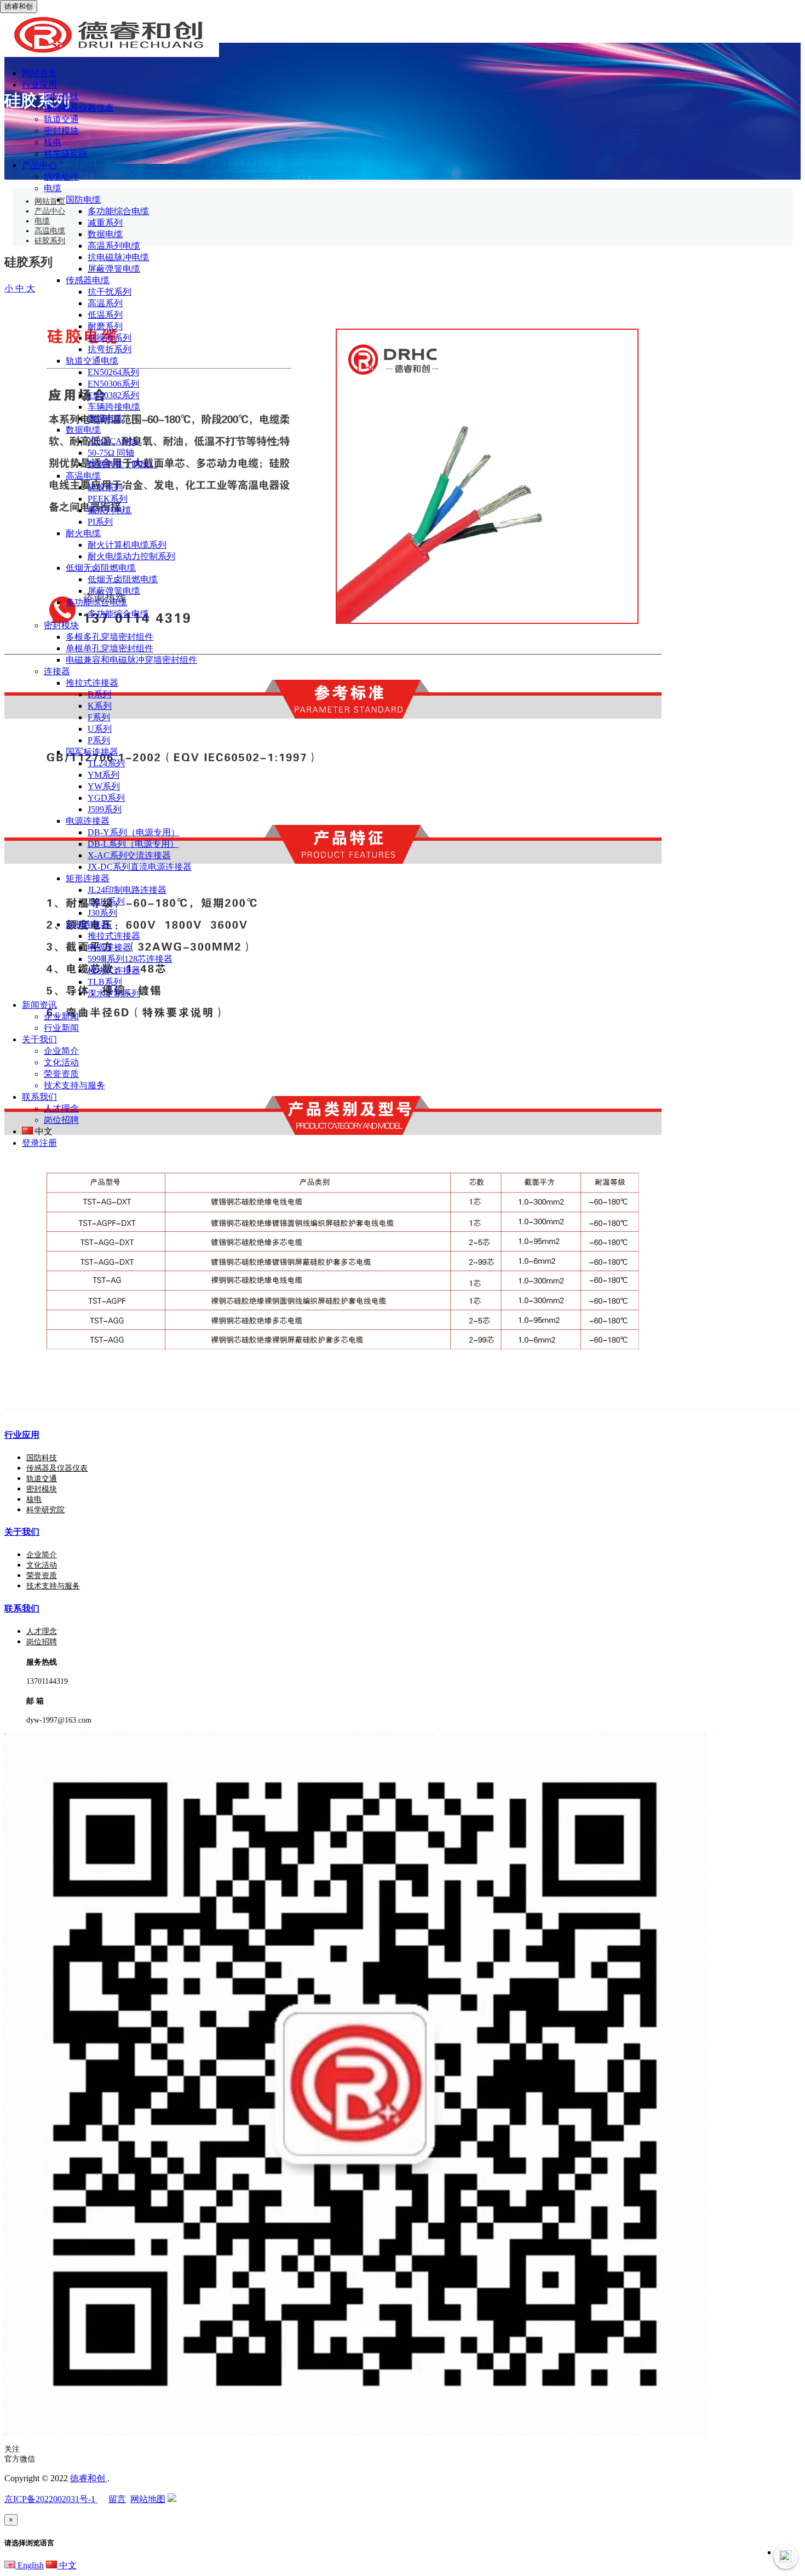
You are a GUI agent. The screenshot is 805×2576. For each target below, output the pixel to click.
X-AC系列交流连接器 (129, 855)
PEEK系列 (108, 499)
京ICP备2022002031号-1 (51, 2499)
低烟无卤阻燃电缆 (101, 568)
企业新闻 (61, 1016)
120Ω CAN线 (113, 441)
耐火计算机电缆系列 (127, 545)
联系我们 (22, 1608)
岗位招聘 (61, 1120)
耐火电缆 (83, 533)
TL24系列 (106, 763)
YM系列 (104, 775)
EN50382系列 (113, 395)
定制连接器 (88, 924)
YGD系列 (106, 798)
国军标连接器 (92, 752)
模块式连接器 (114, 970)
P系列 (99, 740)
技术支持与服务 (74, 1085)
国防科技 (61, 96)
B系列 (99, 694)
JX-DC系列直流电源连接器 (140, 867)
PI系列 (100, 522)
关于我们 (22, 1532)
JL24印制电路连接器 (127, 890)
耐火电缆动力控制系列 (131, 556)
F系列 (99, 717)
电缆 (53, 188)
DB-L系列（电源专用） (133, 844)
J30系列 (102, 913)
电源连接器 (88, 821)
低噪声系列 (110, 338)
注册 (48, 1143)
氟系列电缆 (110, 510)
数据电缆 (105, 234)
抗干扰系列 (110, 292)
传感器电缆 (88, 280)
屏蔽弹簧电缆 (114, 269)
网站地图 (148, 2499)
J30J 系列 (106, 901)
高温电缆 (83, 476)
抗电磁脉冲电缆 (118, 257)
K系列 (100, 706)
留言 (117, 2499)
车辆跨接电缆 (114, 407)
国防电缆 (83, 200)
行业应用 (22, 1435)
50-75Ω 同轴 (111, 453)
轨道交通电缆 (92, 361)
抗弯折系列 (110, 349)
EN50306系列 (113, 384)
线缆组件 (61, 177)
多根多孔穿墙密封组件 (110, 637)
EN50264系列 (113, 372)
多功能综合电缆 (118, 211)
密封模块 (61, 131)
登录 (31, 1143)
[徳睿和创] (110, 54)
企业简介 (61, 1051)
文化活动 (61, 1062)
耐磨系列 (105, 326)
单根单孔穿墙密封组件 (110, 648)
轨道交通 (61, 119)
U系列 (100, 729)
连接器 (57, 671)
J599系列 (105, 809)
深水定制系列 (114, 993)
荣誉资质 (61, 1074)
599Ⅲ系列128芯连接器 (130, 959)
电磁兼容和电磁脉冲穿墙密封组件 (131, 660)
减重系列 (105, 223)
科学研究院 (66, 154)
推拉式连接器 (92, 683)
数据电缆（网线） (123, 464)
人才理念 (61, 1108)
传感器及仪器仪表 (79, 108)
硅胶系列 (105, 487)
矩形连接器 (88, 878)
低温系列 (105, 315)
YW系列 (104, 786)
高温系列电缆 (114, 246)
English (30, 2565)
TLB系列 (105, 982)
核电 (53, 142)
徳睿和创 (89, 2478)
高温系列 (105, 303)
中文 (67, 2565)
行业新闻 (61, 1028)
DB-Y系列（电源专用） (134, 832)
